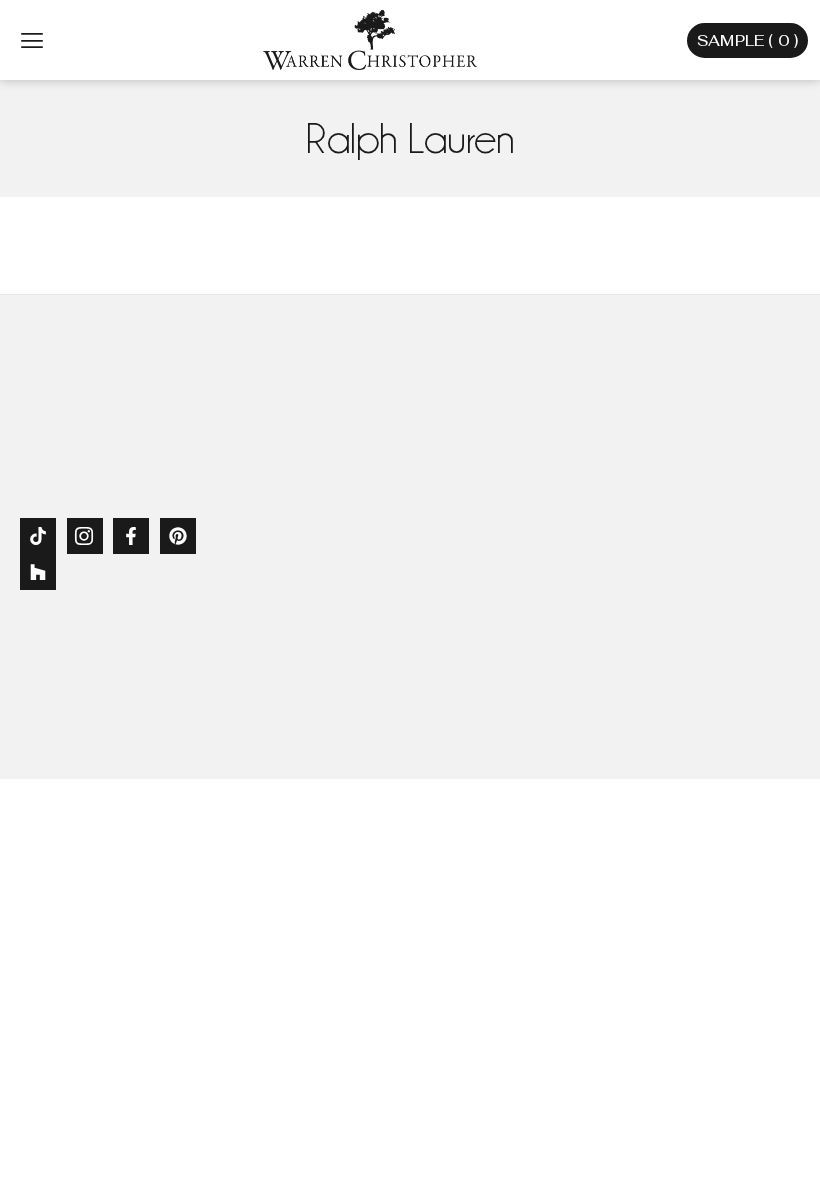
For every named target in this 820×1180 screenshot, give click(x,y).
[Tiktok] (38, 536)
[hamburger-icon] (32, 40)
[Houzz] (38, 572)
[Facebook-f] (131, 536)
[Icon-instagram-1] (85, 536)
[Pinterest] (178, 536)
